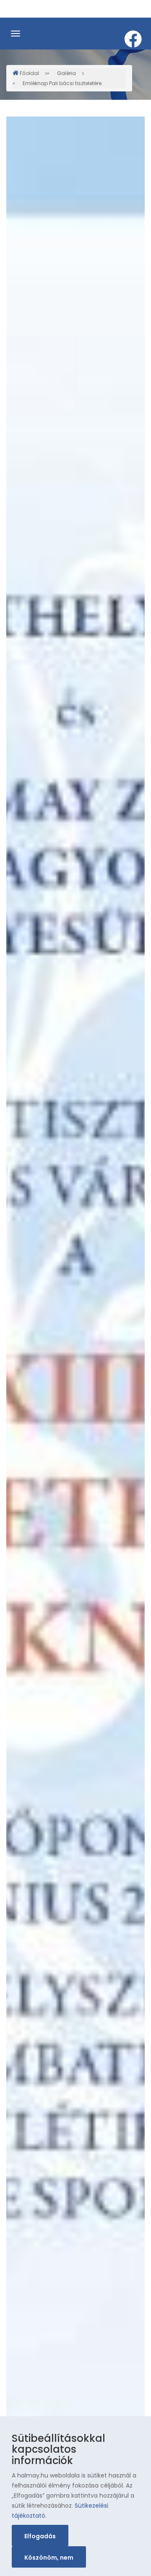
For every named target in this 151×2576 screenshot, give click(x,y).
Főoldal (29, 73)
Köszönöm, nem (49, 2558)
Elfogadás (40, 2536)
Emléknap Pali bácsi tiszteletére (62, 83)
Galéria (66, 73)
